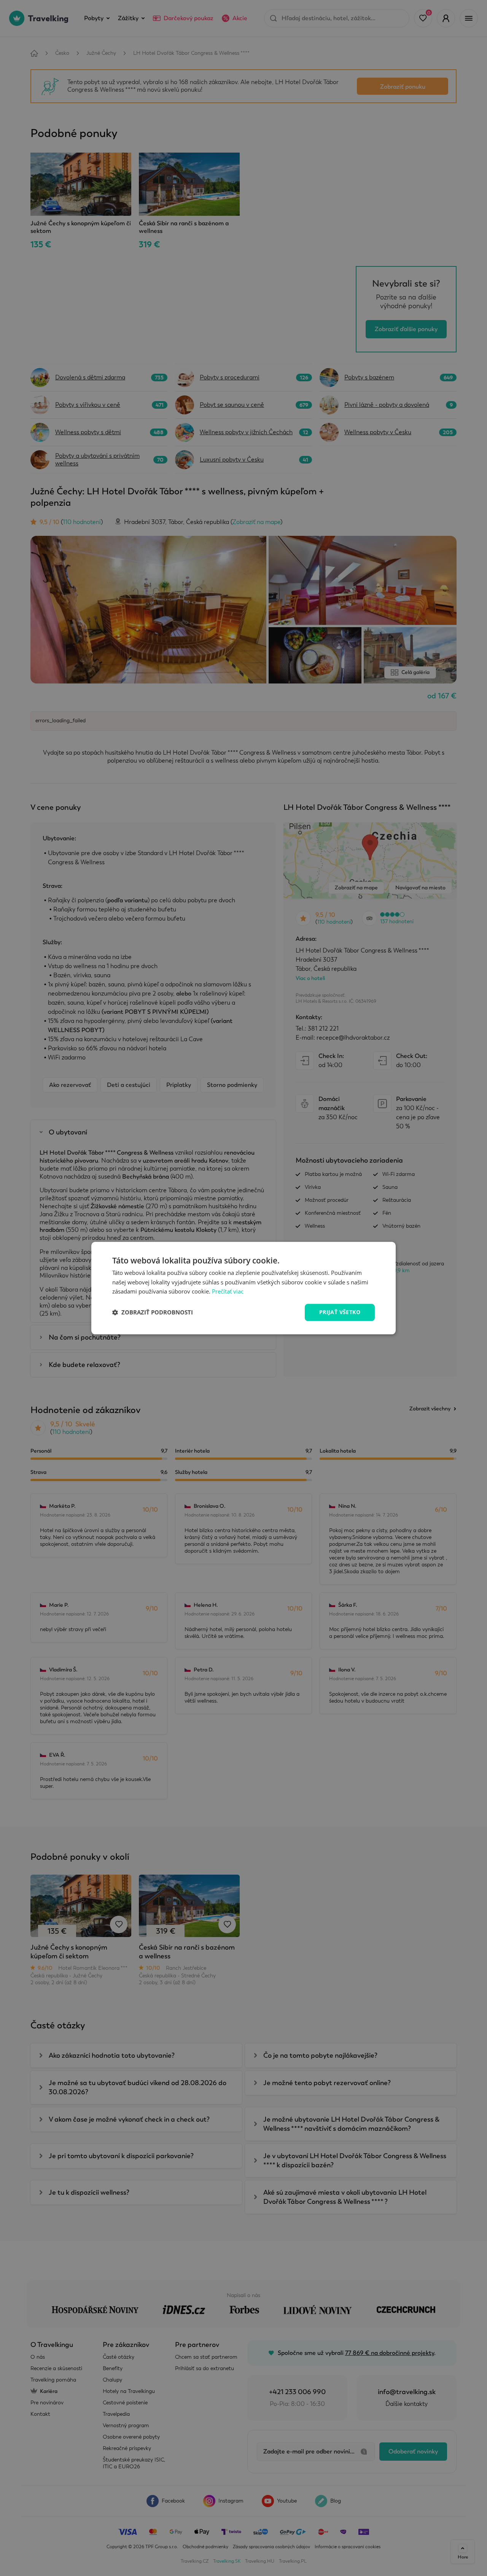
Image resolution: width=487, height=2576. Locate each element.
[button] (153, 1313)
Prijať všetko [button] (340, 1312)
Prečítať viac (228, 1292)
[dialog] (243, 1288)
